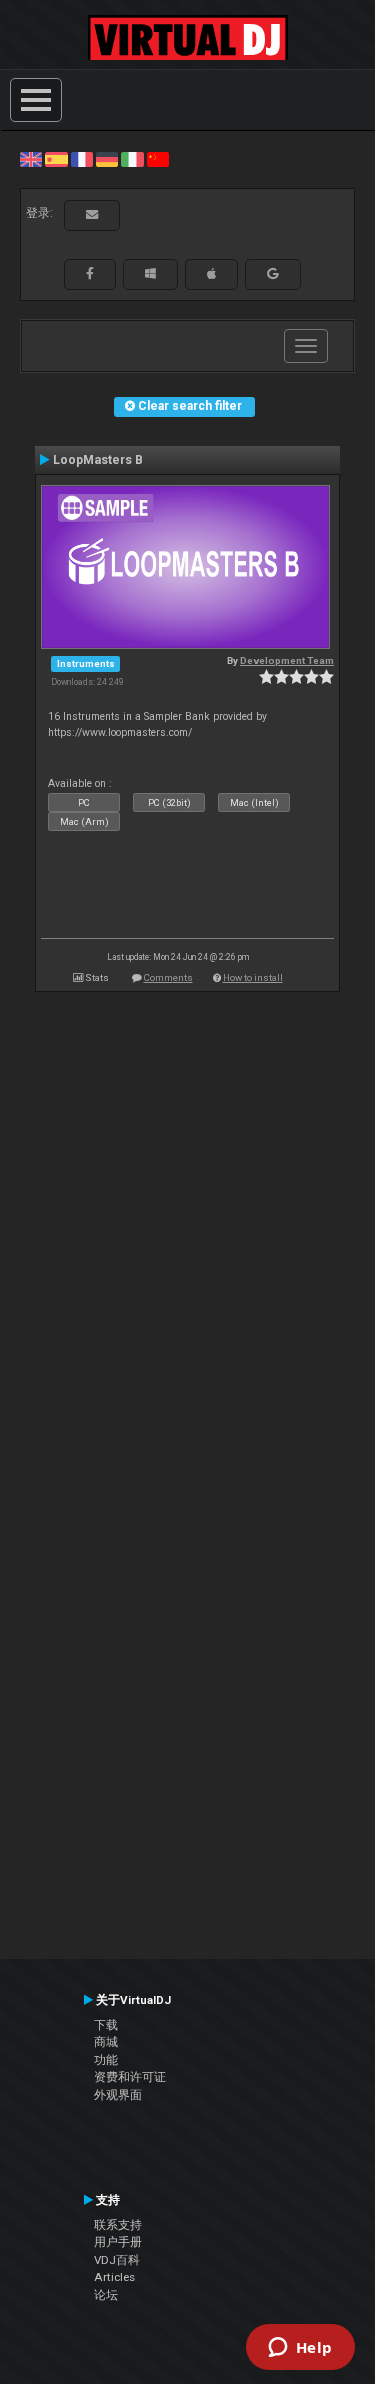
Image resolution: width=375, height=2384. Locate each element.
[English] (31, 159)
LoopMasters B (98, 460)
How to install (253, 977)
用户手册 (118, 2242)
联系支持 (118, 2225)
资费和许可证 (130, 2077)
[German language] (107, 159)
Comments (168, 977)
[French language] (82, 159)
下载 (106, 2025)
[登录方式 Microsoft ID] (150, 274)
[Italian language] (132, 159)
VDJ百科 (117, 2260)
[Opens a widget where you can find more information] (300, 2349)
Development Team (287, 660)
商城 (106, 2042)
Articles (114, 2277)
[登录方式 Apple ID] (211, 274)
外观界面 (118, 2095)
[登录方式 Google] (273, 274)
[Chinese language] (158, 159)
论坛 (106, 2295)
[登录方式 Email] (92, 215)
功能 (106, 2060)
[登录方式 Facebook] (90, 274)
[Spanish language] (56, 159)
